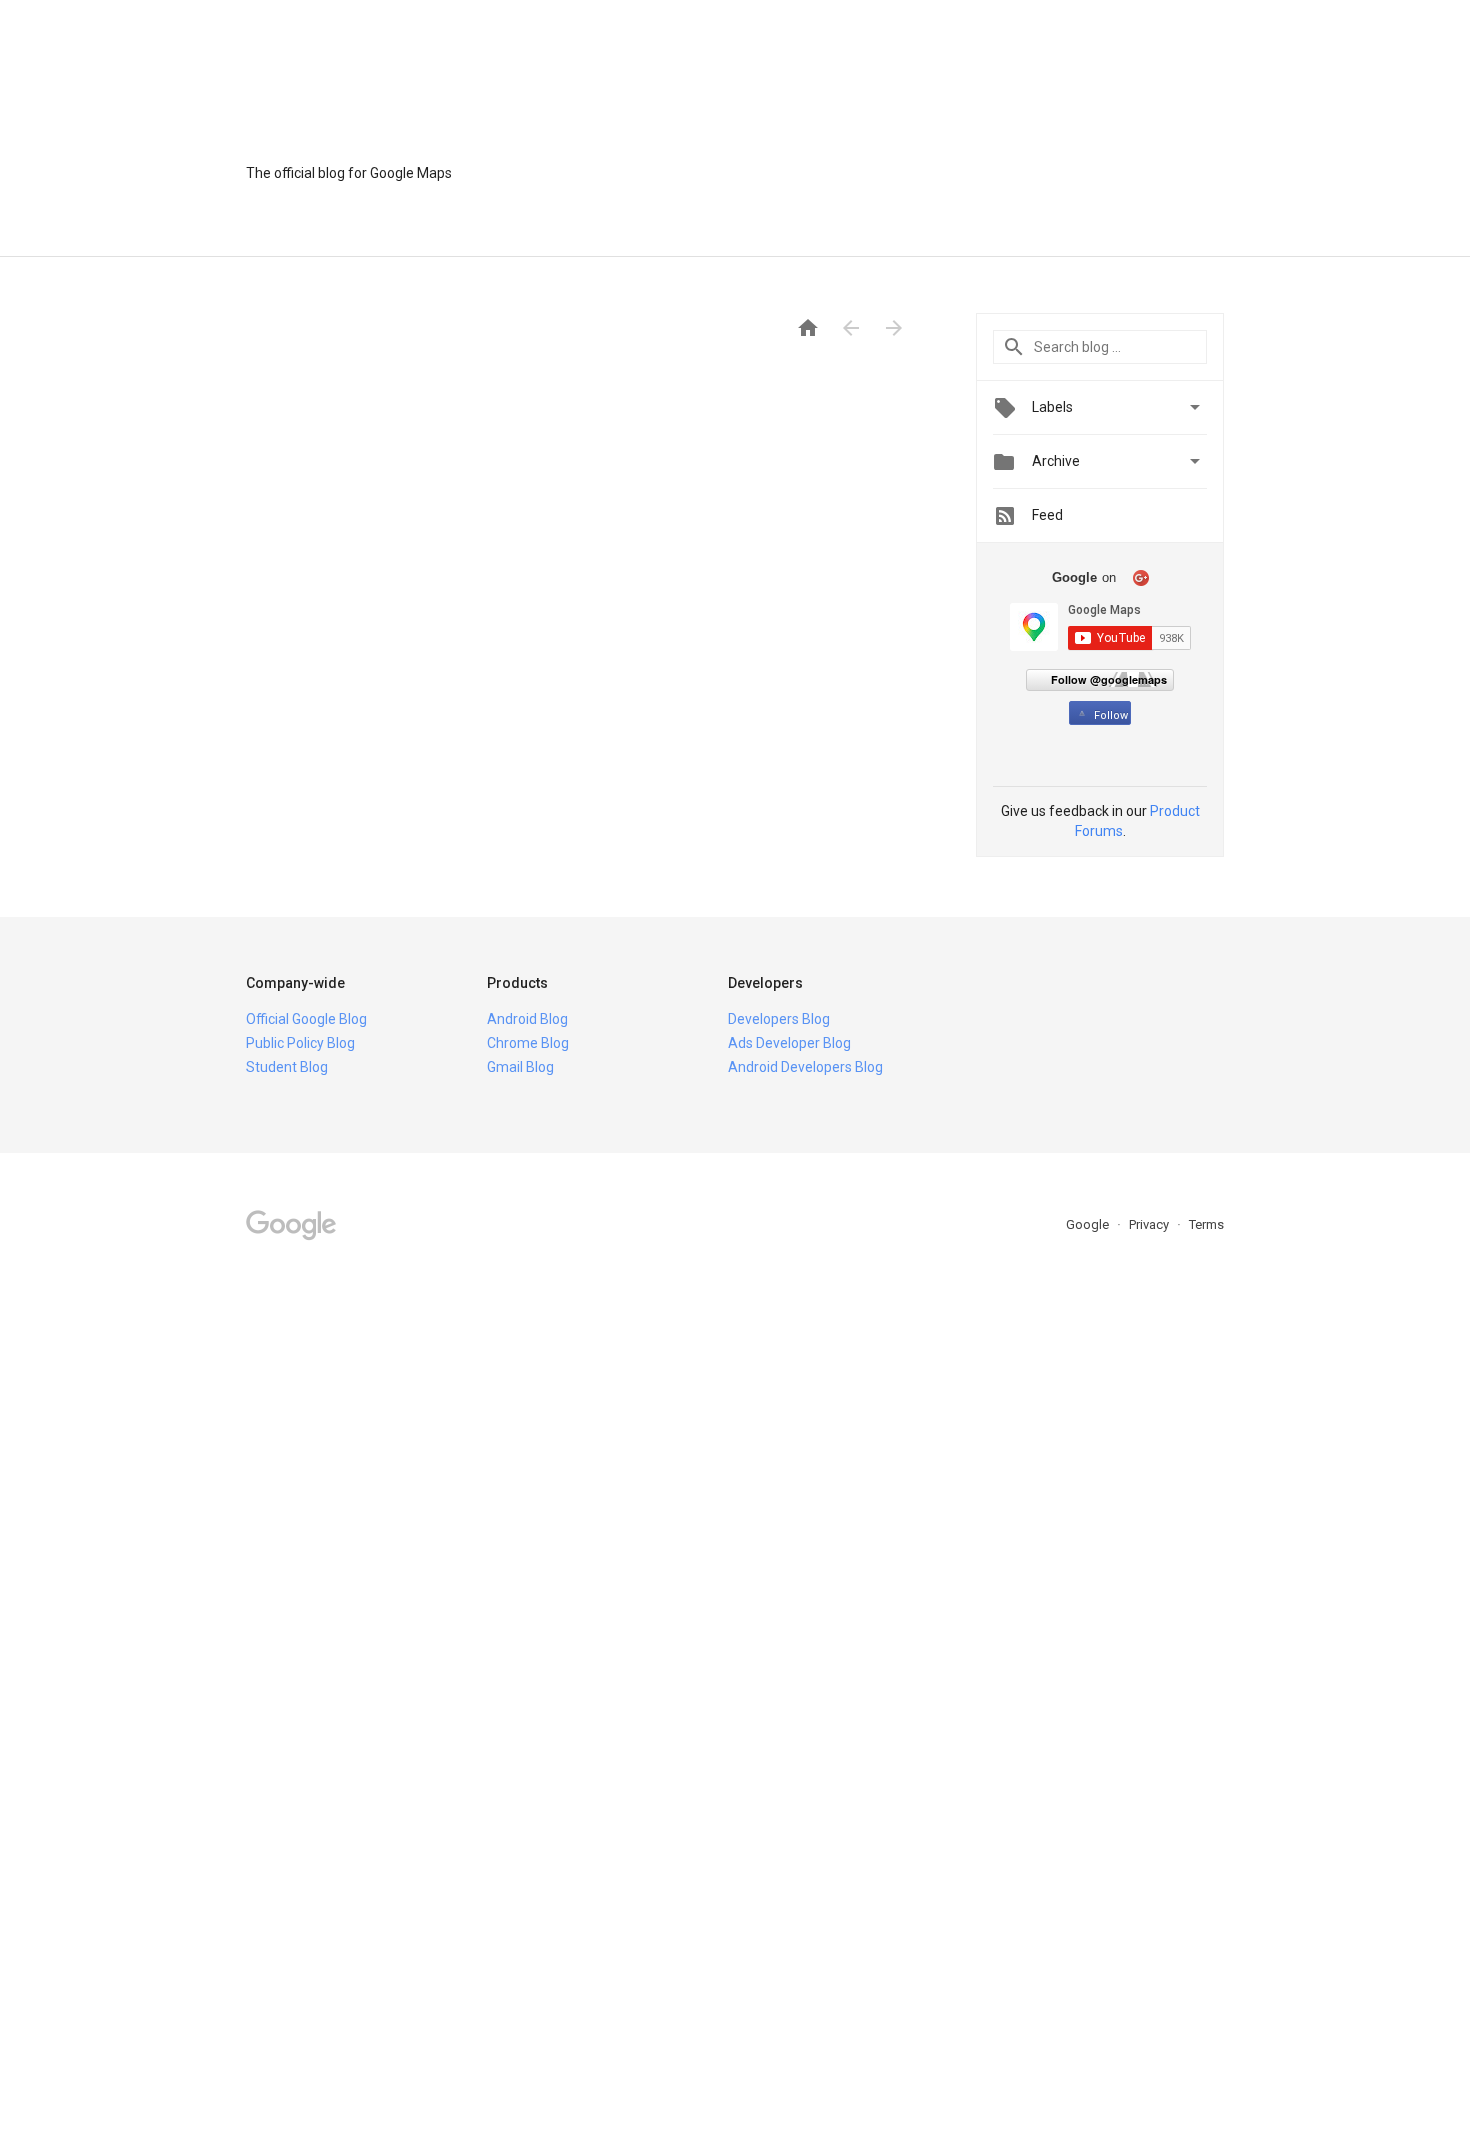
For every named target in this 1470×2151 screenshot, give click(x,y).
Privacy (1150, 1224)
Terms (1206, 1224)
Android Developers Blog (805, 1067)
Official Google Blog (306, 1019)
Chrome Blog (528, 1043)
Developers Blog (779, 1019)
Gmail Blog (520, 1067)
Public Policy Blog (300, 1043)
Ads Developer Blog (789, 1043)
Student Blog (287, 1067)
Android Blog (527, 1019)
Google (1089, 1224)
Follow (1111, 715)
